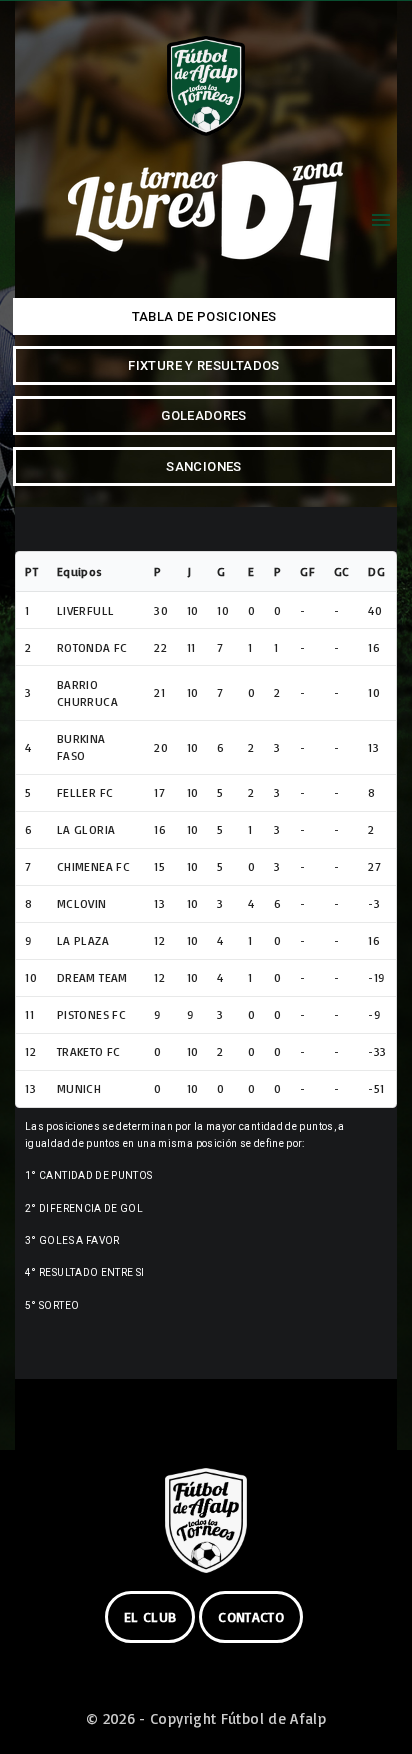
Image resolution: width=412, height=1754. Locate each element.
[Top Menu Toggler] (381, 220)
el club (150, 1616)
